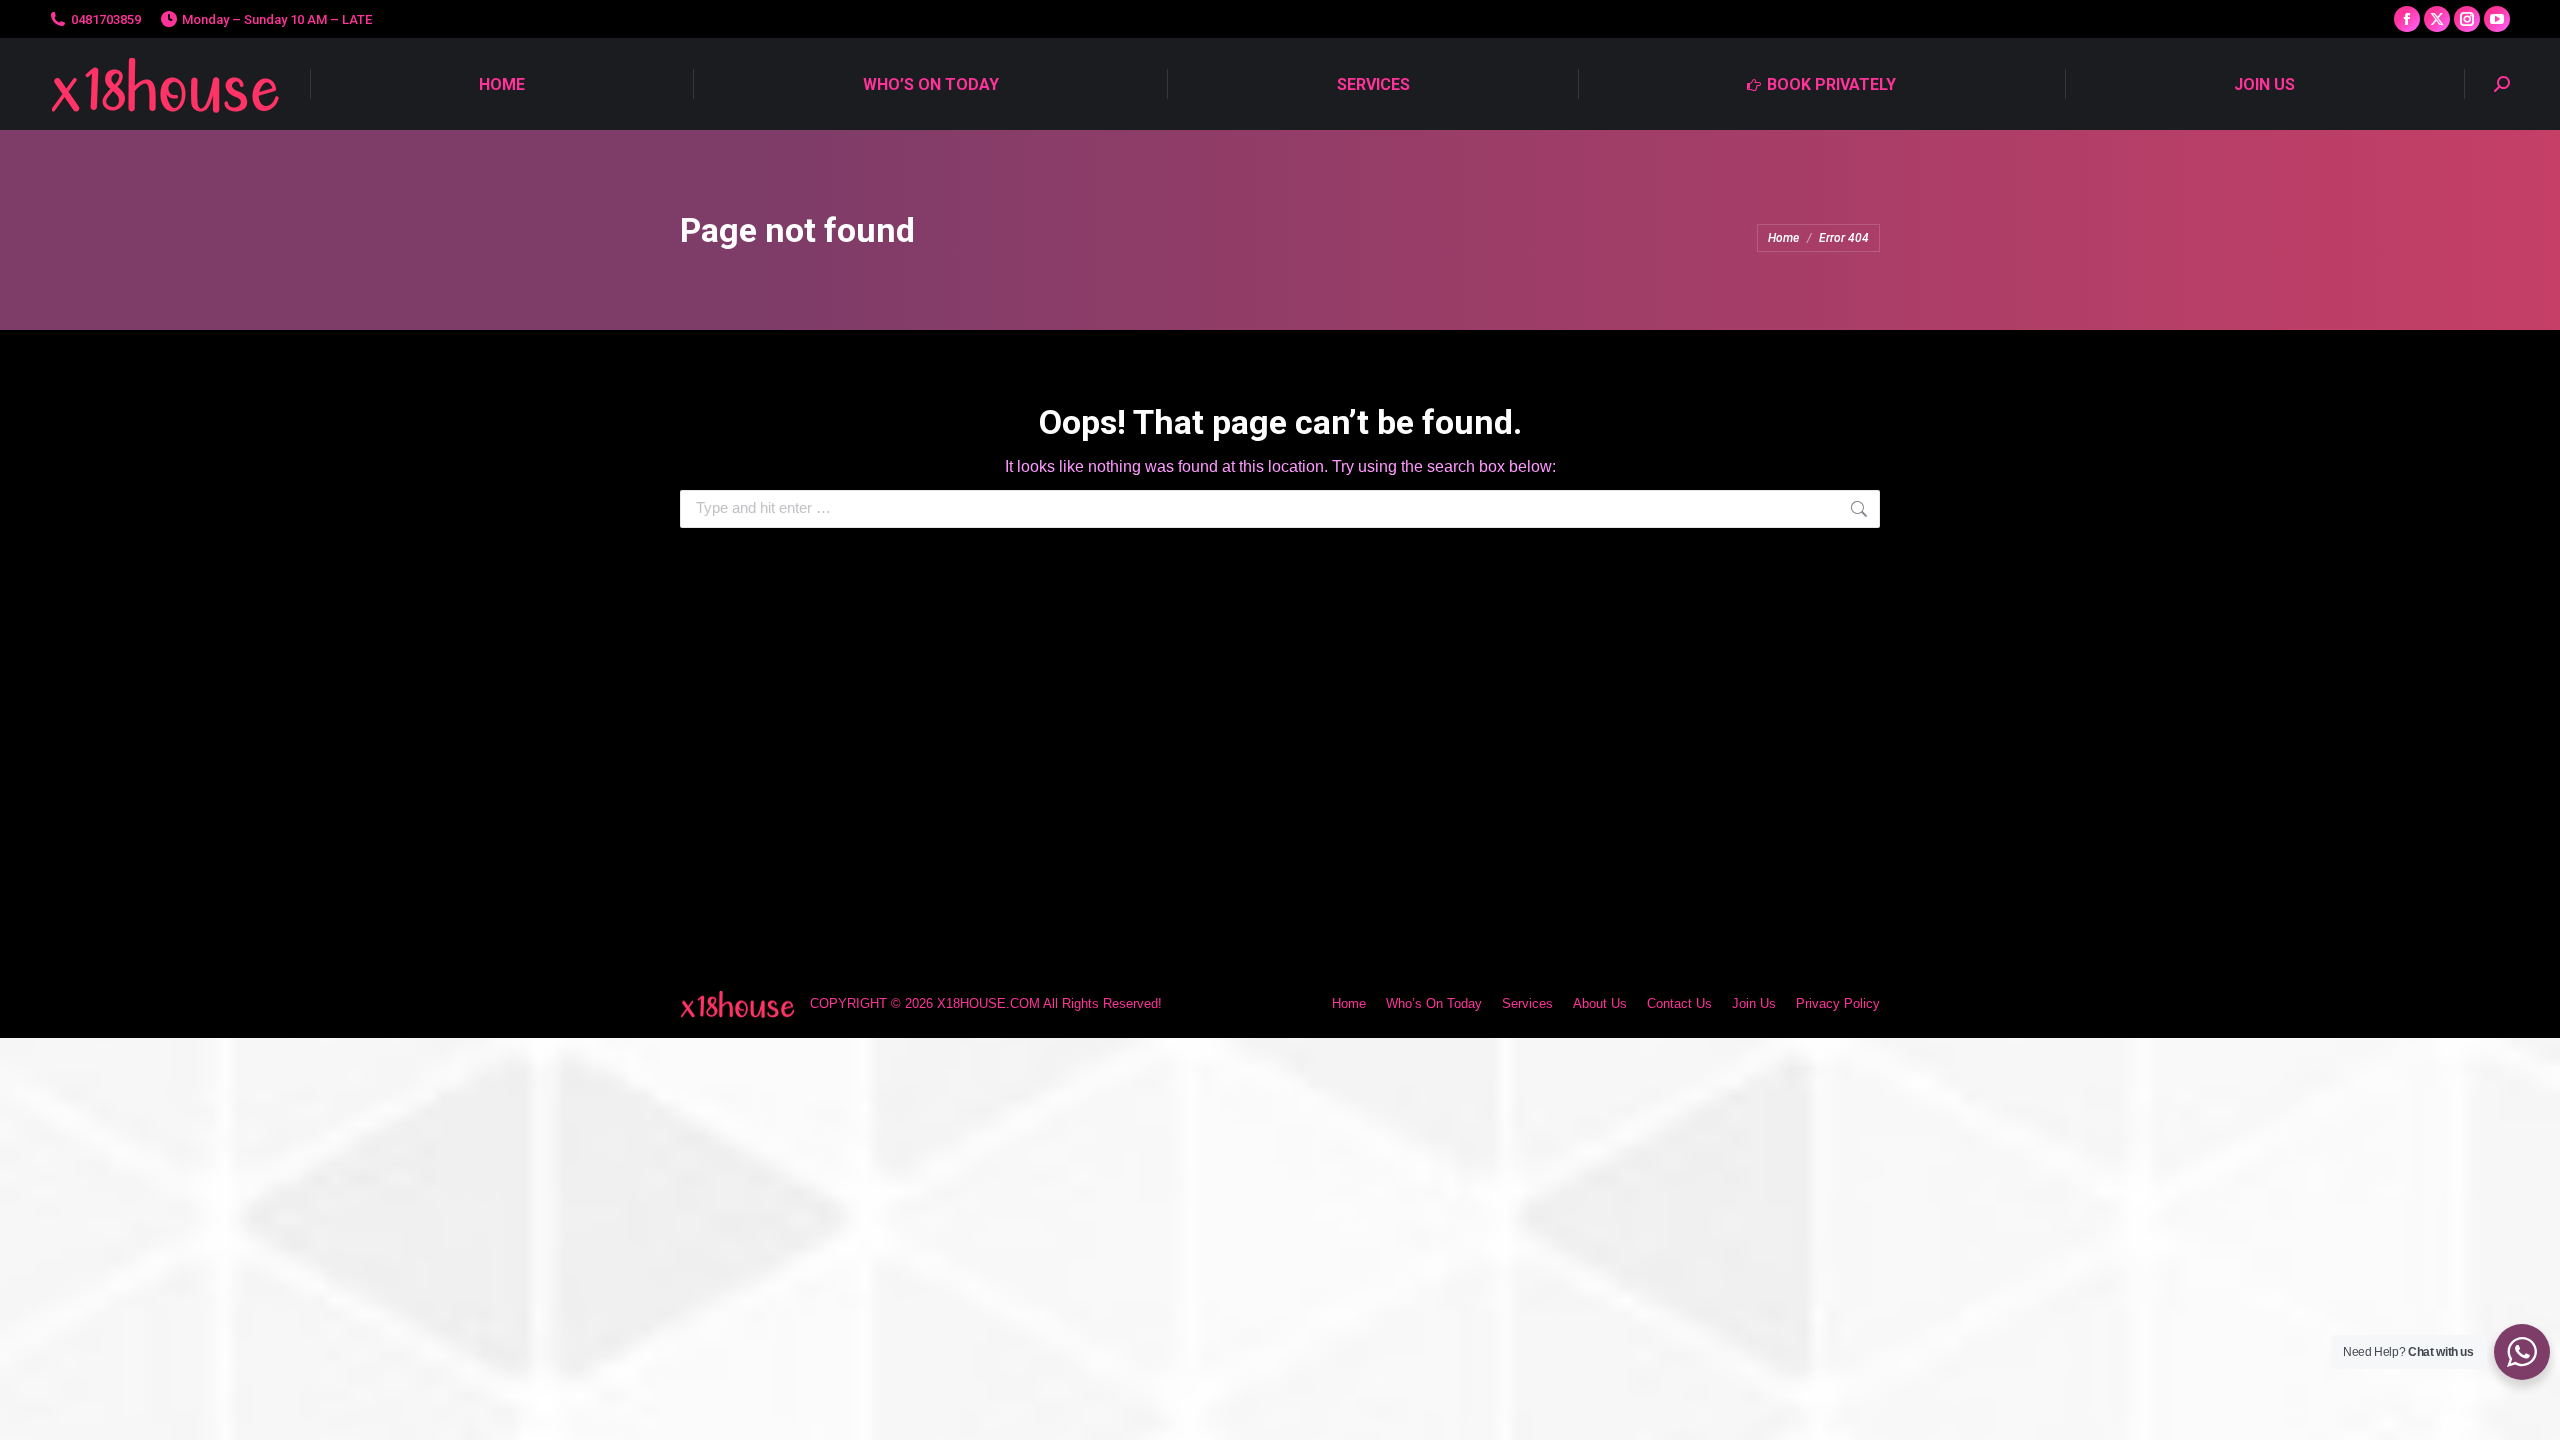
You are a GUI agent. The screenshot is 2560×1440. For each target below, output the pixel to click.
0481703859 (106, 19)
